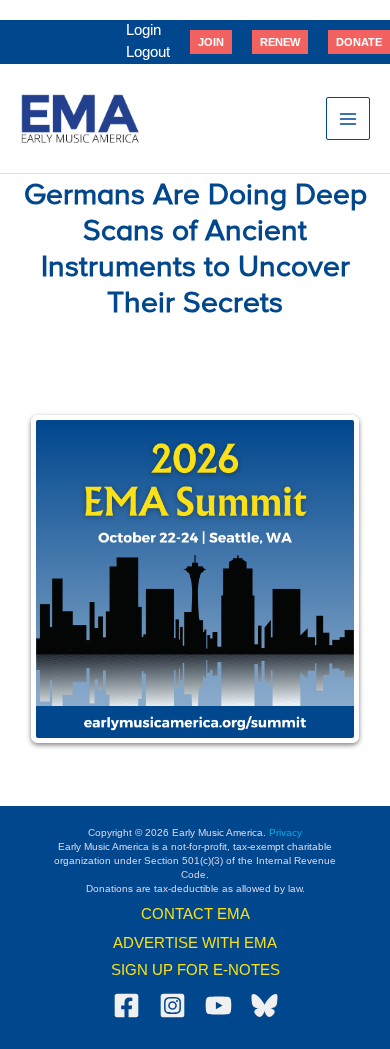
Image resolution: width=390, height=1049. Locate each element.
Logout (148, 52)
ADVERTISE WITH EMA (195, 943)
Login (143, 30)
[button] (211, 42)
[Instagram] (172, 1005)
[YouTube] (218, 1005)
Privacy (285, 832)
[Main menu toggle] (348, 119)
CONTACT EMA (195, 914)
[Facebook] (126, 1005)
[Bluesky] (264, 1005)
